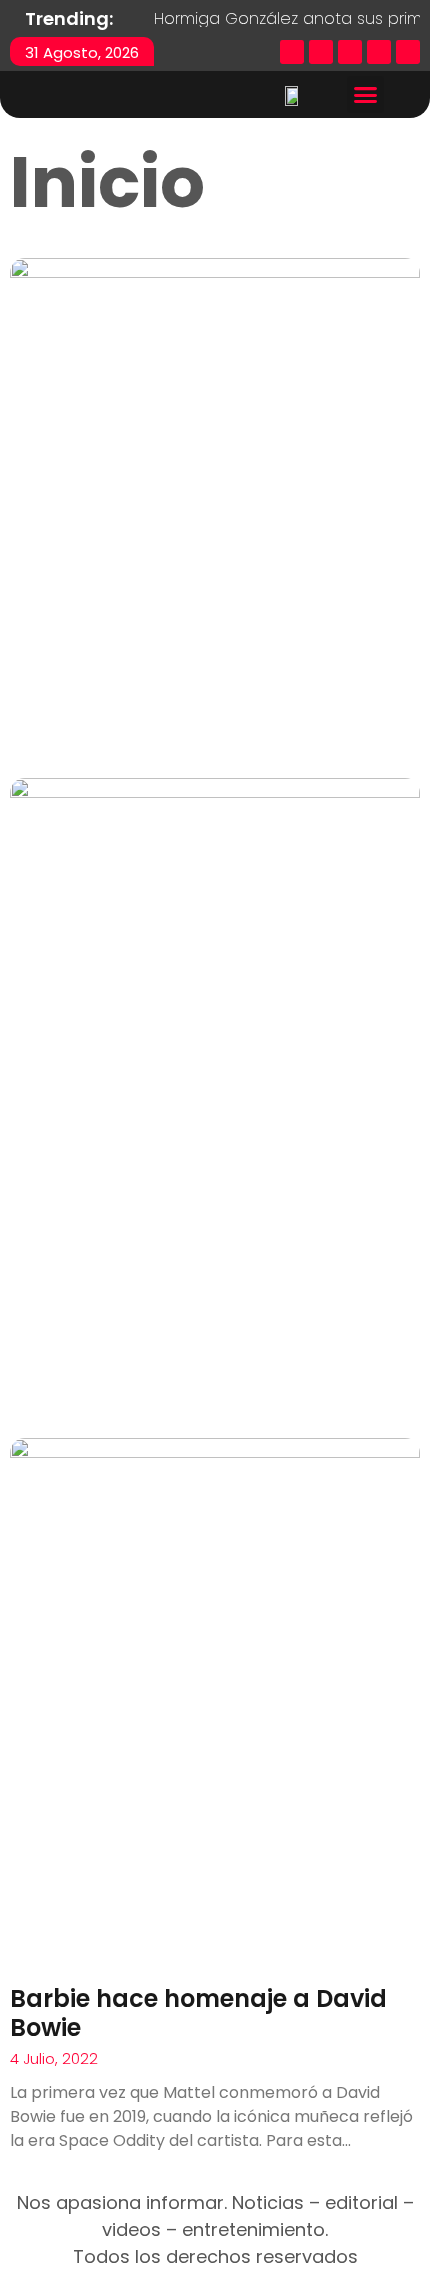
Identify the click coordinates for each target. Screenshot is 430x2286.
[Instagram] (350, 52)
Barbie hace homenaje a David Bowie (198, 2013)
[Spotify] (408, 52)
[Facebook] (292, 52)
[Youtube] (379, 52)
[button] (366, 95)
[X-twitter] (321, 52)
